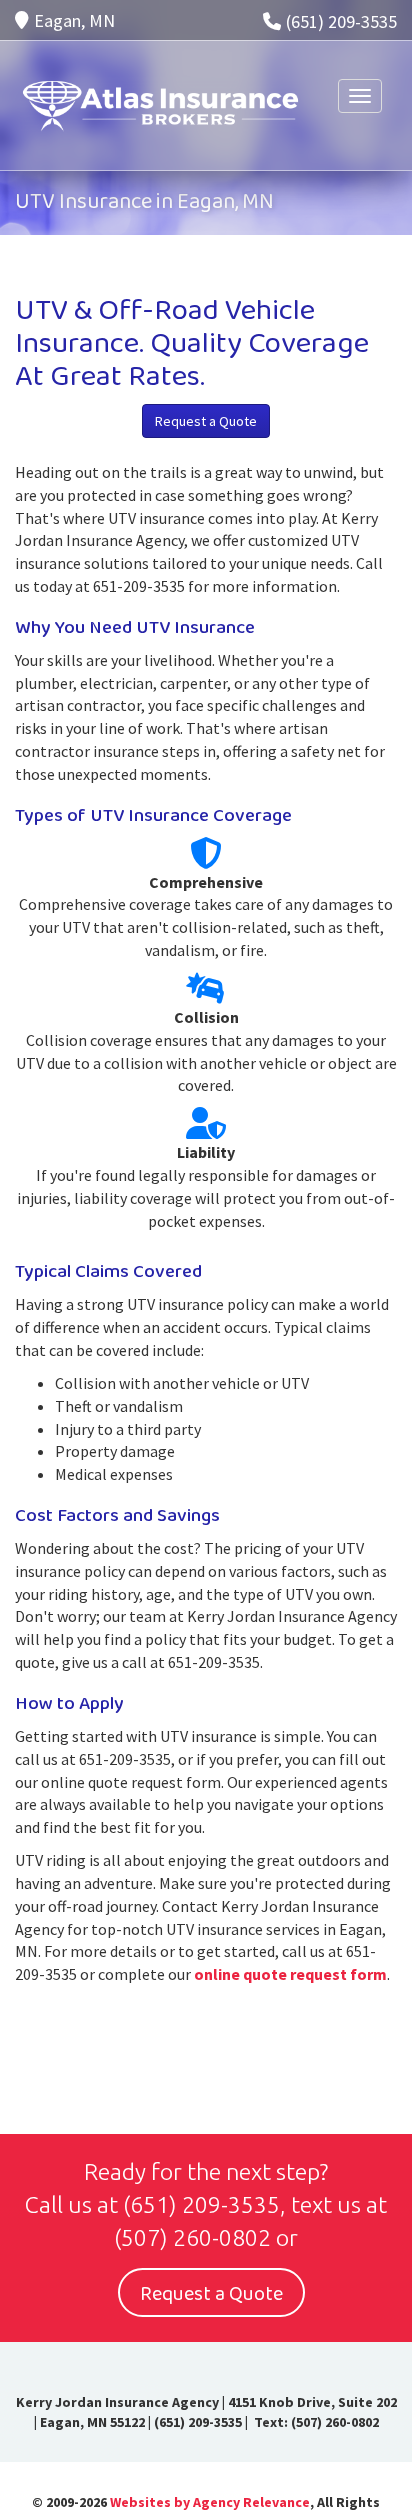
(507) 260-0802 (192, 2237)
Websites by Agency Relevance (210, 2502)
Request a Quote (206, 421)
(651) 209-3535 (341, 21)
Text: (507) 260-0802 (315, 2422)
